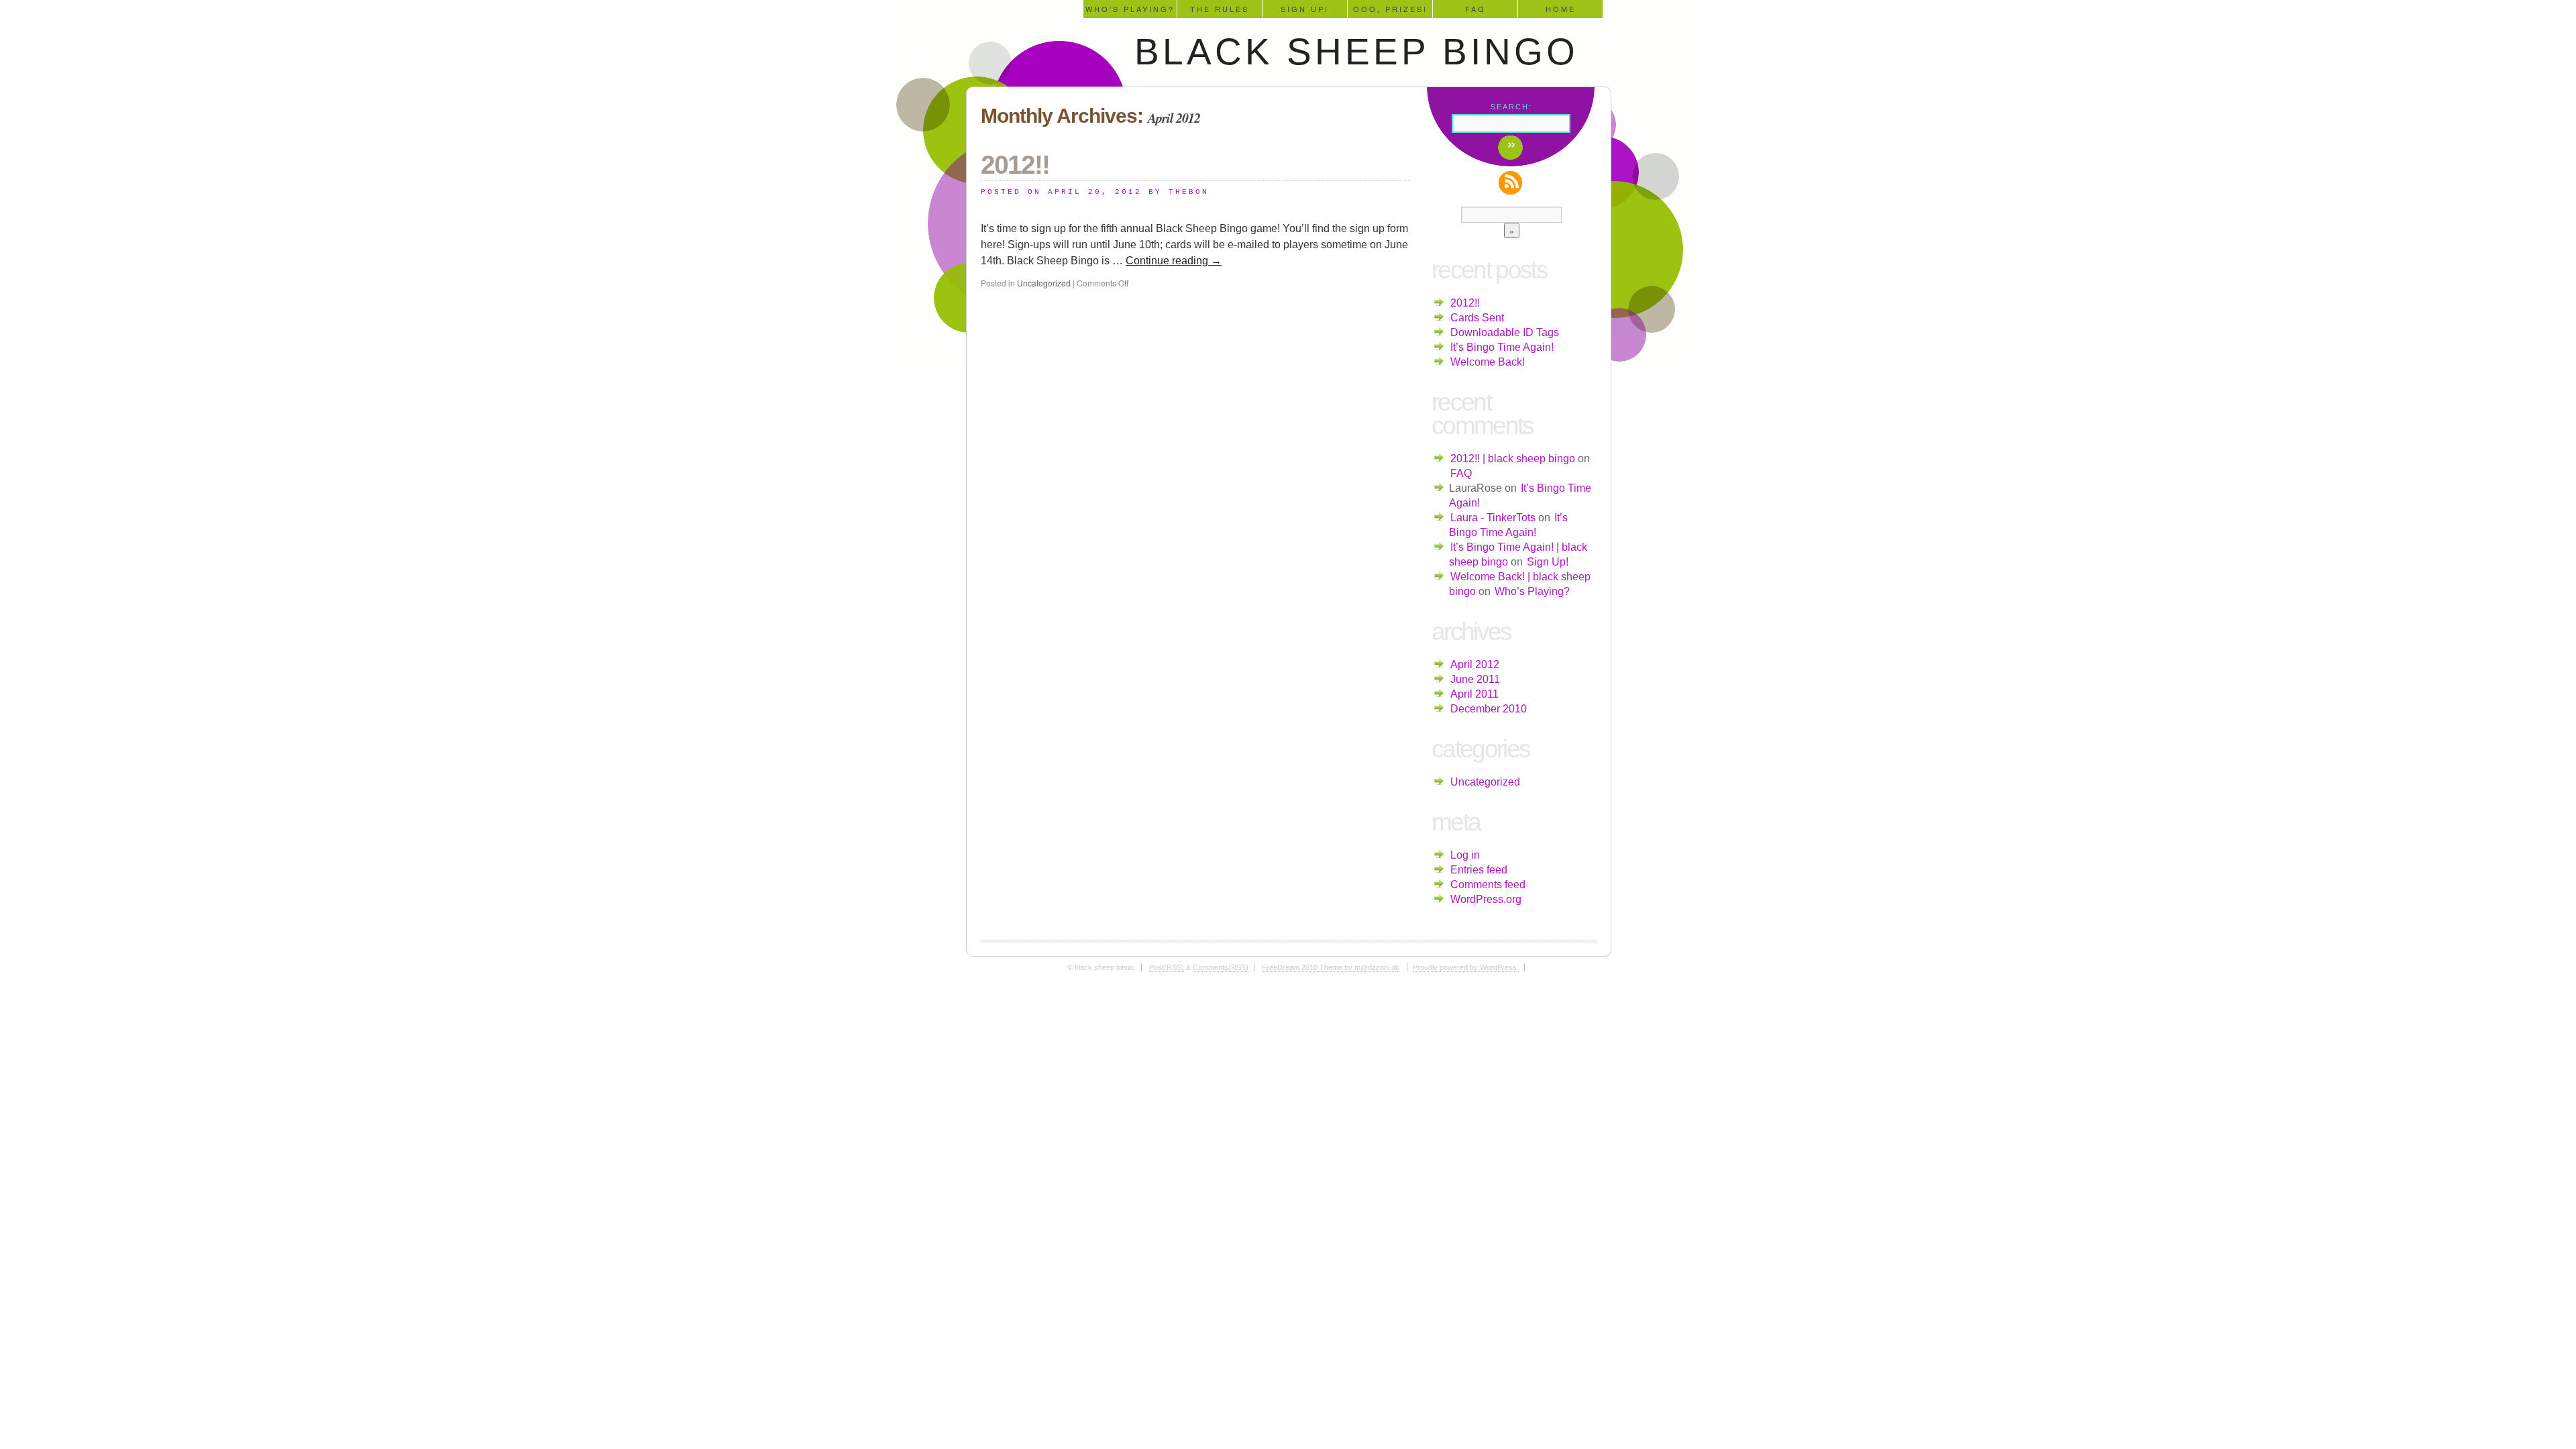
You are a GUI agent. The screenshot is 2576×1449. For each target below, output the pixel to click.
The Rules (1220, 9)
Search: (1511, 107)
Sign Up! (1305, 9)
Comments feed (1488, 884)
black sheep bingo (1356, 52)
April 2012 (1475, 664)
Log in (1465, 855)
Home (1561, 9)
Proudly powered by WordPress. (1466, 967)
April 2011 (1474, 694)
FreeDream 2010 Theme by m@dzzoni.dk (1331, 967)
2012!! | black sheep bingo (1513, 459)
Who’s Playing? (1130, 9)
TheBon (1189, 192)
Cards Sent (1477, 318)
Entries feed (1479, 870)
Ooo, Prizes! (1390, 9)
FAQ (1475, 9)
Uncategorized (1044, 283)
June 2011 (1475, 679)
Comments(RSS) (1221, 967)
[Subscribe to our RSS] (1512, 183)
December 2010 (1489, 709)
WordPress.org (1486, 899)
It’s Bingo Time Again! (1502, 347)
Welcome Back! (1488, 362)
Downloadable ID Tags (1505, 332)
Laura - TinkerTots (1493, 518)
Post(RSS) (1167, 967)
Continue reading (1174, 261)
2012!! (1015, 165)
